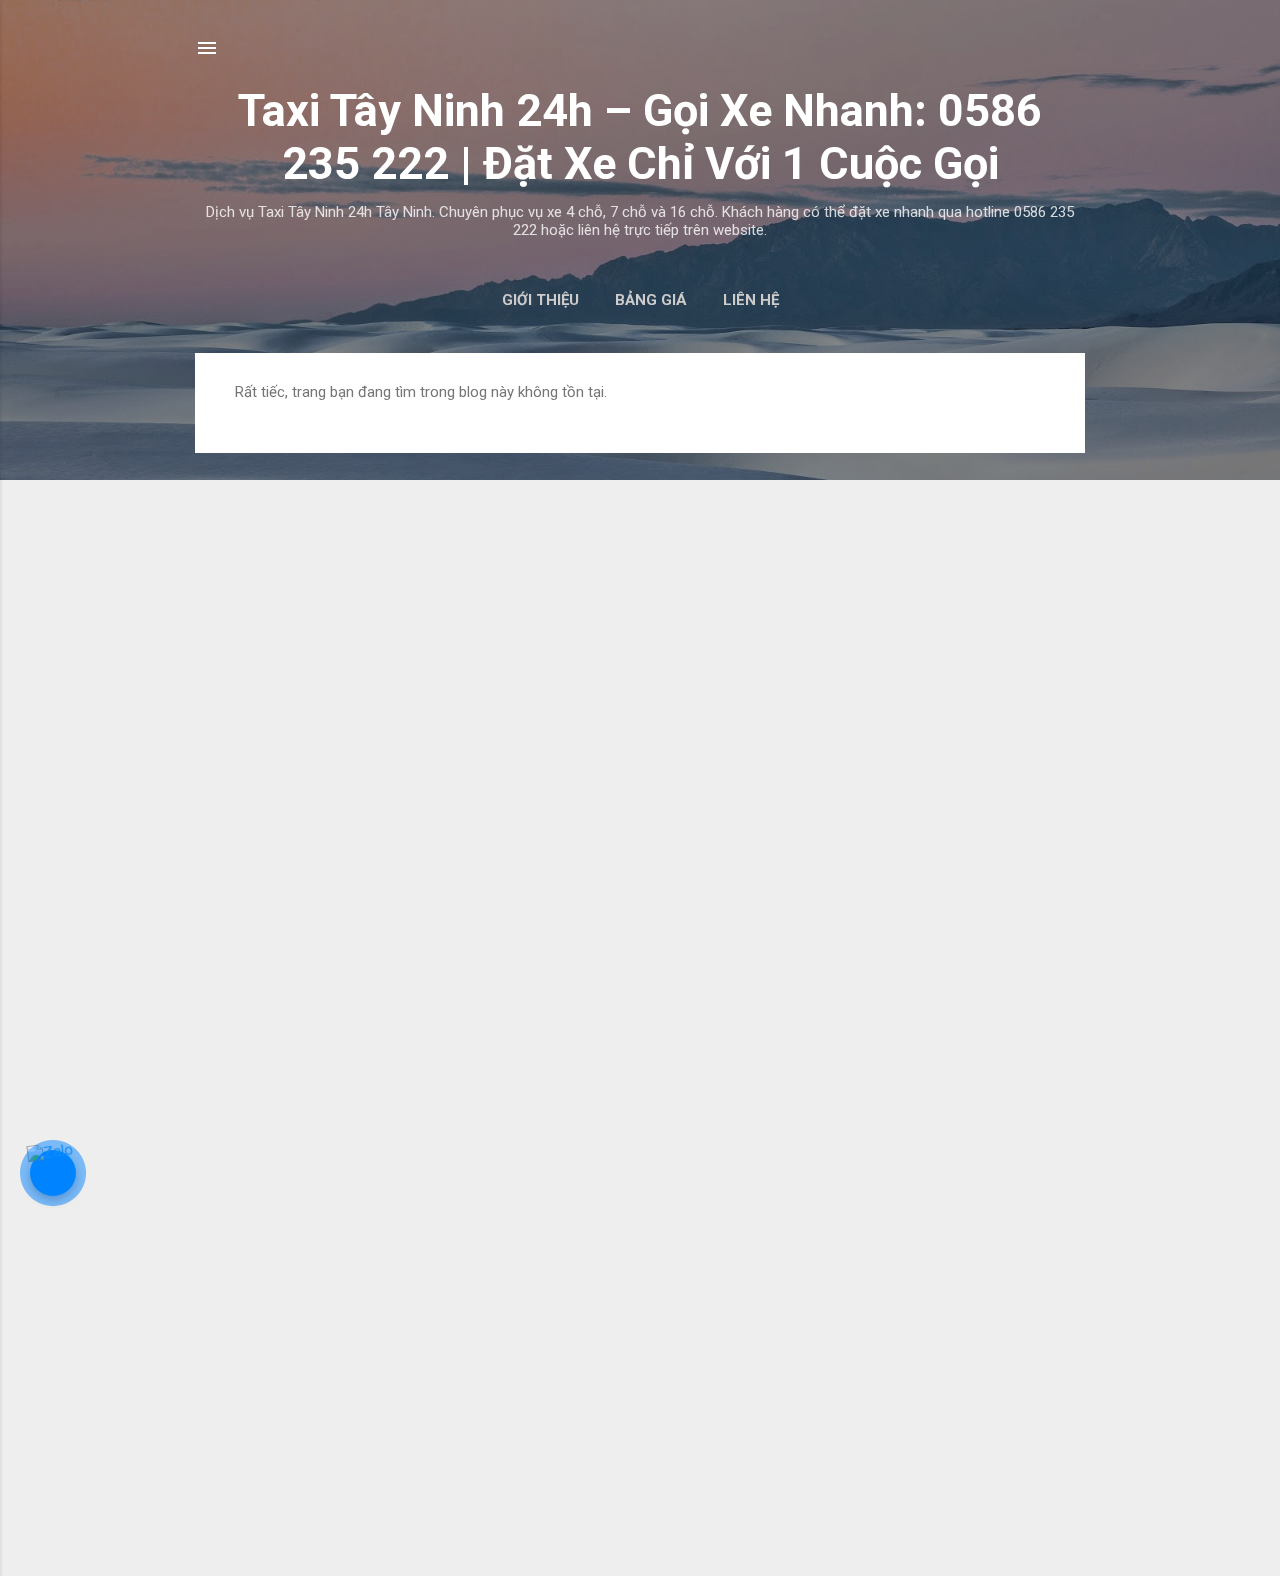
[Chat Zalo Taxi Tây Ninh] (53, 1173)
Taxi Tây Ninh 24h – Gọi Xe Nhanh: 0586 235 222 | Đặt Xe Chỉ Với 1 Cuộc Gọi (640, 137)
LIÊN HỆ (751, 300)
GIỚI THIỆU (540, 300)
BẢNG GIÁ (651, 300)
